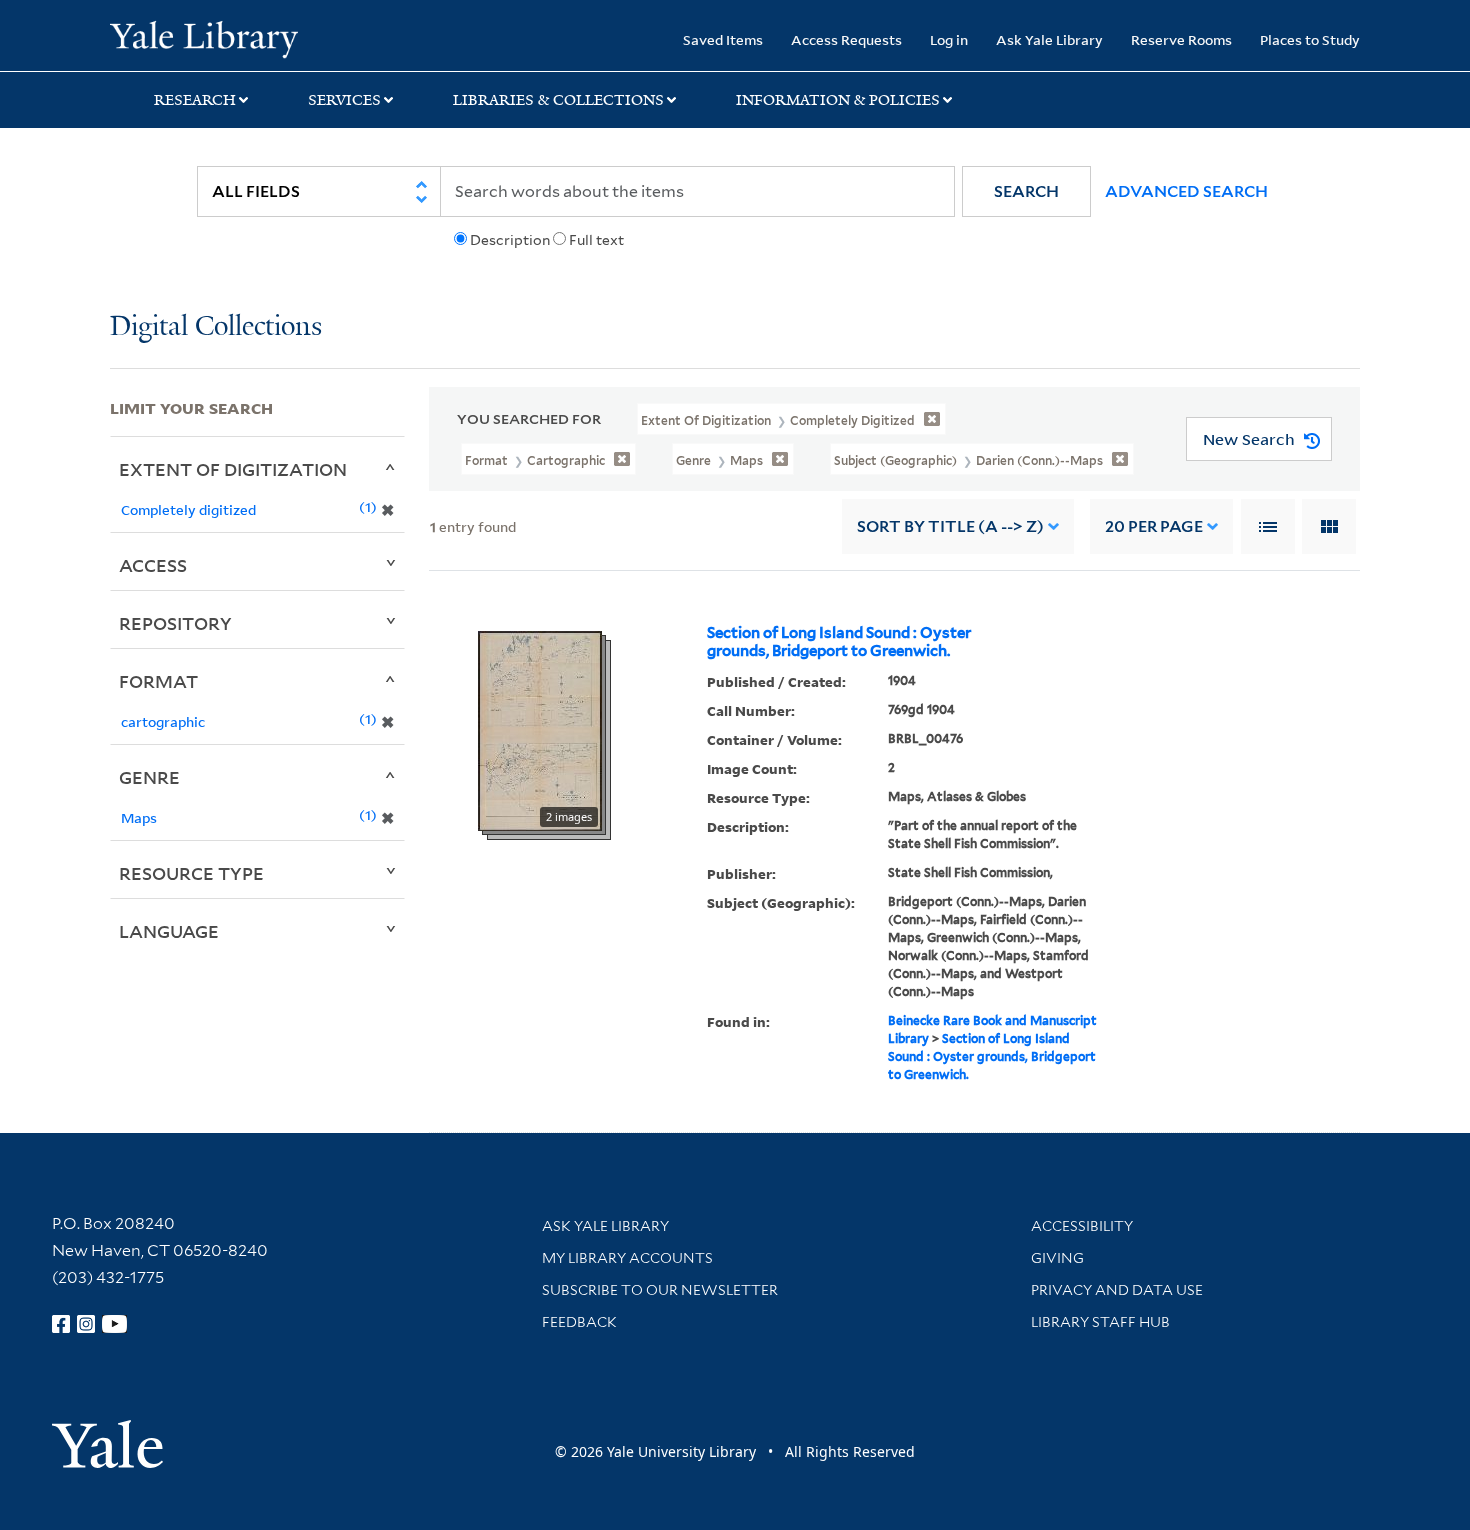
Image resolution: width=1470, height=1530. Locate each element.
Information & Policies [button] (838, 100)
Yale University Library (203, 38)
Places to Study (1310, 39)
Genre (149, 777)
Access (153, 565)
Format (158, 681)
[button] (1026, 191)
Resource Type (191, 873)
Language (169, 931)
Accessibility (1082, 1226)
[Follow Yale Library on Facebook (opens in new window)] (61, 1324)
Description (510, 240)
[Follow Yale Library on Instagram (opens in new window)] (86, 1324)
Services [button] (344, 100)
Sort (950, 526)
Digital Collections (216, 327)
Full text (596, 240)
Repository (175, 623)
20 (1154, 526)
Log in (949, 39)
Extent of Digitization (233, 469)
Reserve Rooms (1181, 39)
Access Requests (846, 39)
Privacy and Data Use (1117, 1290)
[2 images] (540, 730)
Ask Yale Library (1049, 39)
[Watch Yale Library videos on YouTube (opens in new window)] (115, 1324)
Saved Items (723, 39)
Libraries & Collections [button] (558, 100)
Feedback (579, 1322)
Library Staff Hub (1100, 1322)
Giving (1057, 1258)
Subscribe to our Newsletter (660, 1290)
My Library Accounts (627, 1258)
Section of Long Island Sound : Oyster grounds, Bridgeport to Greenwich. (839, 642)
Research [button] (195, 100)
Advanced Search (1186, 191)
